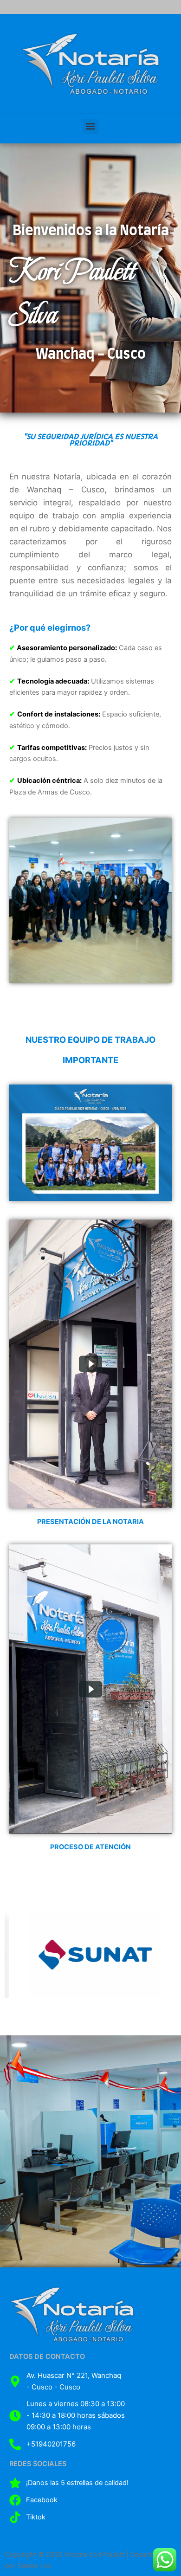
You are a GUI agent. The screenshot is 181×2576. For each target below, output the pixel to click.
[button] (91, 126)
